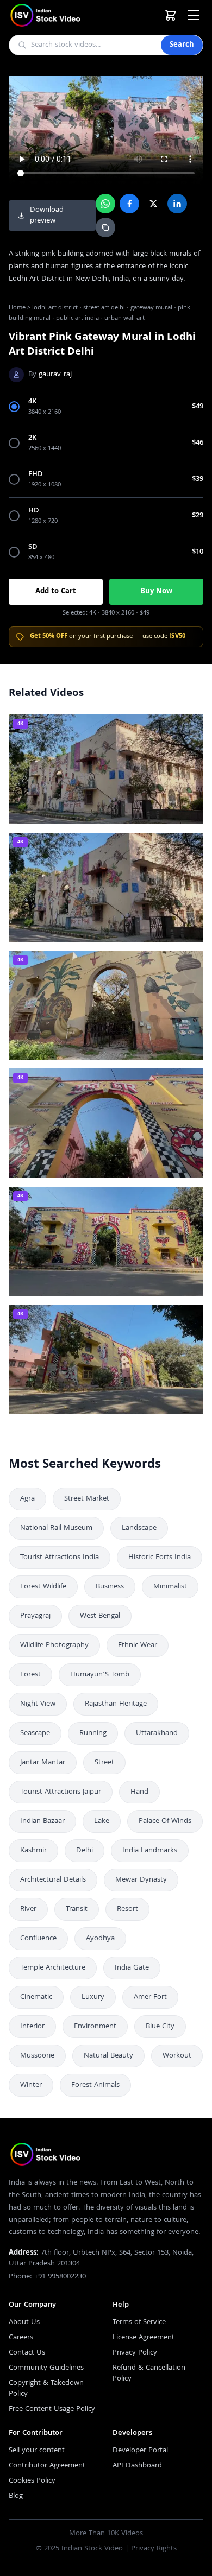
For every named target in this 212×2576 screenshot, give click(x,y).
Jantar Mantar (43, 1763)
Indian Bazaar (42, 1821)
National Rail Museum (56, 1528)
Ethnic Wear (138, 1645)
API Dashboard (137, 2466)
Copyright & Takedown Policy (46, 2389)
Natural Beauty (108, 2056)
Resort (127, 1909)
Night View (38, 1704)
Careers (21, 2338)
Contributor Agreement (47, 2466)
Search (182, 45)
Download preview (47, 216)
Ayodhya (100, 1939)
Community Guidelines (46, 2368)
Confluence (38, 1939)
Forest (30, 1675)
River (28, 1909)
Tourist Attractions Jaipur (61, 1792)
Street (104, 1763)
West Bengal (100, 1616)
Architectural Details (53, 1880)
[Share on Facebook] (129, 204)
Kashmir (33, 1851)
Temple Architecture (53, 1968)
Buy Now (156, 592)
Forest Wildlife (43, 1587)
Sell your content (37, 2451)
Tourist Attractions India (60, 1558)
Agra (27, 1499)
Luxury (93, 1997)
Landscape (139, 1528)
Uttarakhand (157, 1733)
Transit (77, 1909)
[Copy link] (105, 227)
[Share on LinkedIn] (177, 204)
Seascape (35, 1733)
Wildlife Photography (54, 1645)
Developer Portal (140, 2451)
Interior (32, 2027)
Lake (102, 1821)
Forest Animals (95, 2085)
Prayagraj (35, 1616)
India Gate (132, 1968)
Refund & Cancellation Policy (149, 2374)
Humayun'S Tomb (100, 1675)
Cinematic (36, 1997)
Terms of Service (139, 2322)
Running (93, 1733)
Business (110, 1587)
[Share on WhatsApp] (105, 204)
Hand (139, 1792)
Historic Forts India (160, 1558)
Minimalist (170, 1587)
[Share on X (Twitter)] (153, 204)
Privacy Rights (154, 2549)
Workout (177, 2056)
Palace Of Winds (165, 1821)
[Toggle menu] (194, 15)
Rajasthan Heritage (116, 1704)
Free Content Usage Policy (52, 2409)
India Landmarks (150, 1851)
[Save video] (190, 727)
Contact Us (27, 2353)
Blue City (160, 2027)
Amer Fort (150, 1997)
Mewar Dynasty (141, 1880)
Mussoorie (37, 2056)
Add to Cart (56, 592)
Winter (31, 2085)
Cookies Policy (32, 2481)
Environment (95, 2027)
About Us (24, 2322)
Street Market (87, 1499)
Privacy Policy (135, 2353)
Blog (16, 2496)
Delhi (85, 1851)
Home (17, 308)
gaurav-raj (55, 375)
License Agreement (144, 2338)
